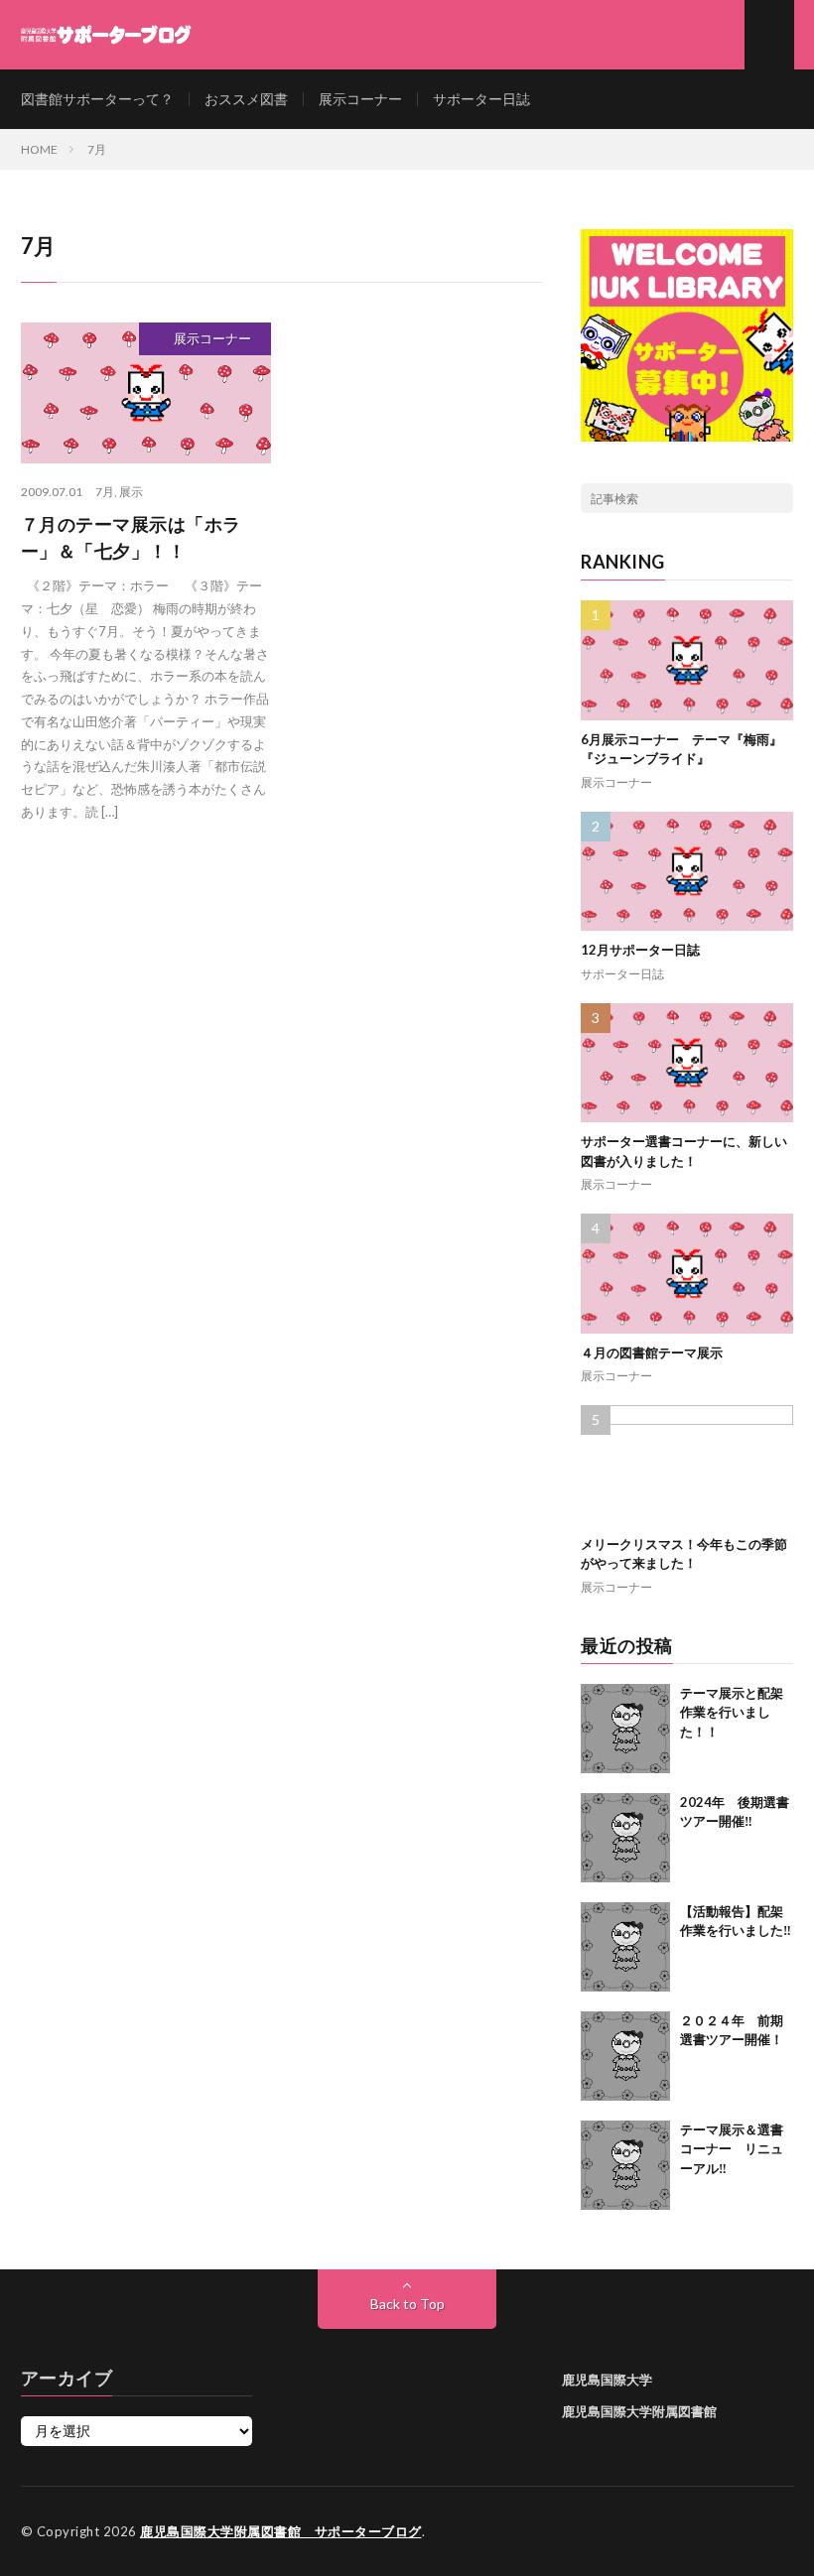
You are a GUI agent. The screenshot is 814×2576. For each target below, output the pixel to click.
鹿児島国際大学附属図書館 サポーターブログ (281, 2531)
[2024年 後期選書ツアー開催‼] (625, 1838)
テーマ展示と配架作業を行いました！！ (732, 1712)
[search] (778, 498)
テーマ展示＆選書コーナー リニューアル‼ (732, 2149)
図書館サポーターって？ (97, 99)
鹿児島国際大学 (607, 2380)
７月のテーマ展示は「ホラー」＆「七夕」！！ (131, 537)
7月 (105, 492)
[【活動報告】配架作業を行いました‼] (625, 1947)
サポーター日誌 (481, 99)
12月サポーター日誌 (640, 950)
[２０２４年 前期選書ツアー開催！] (625, 2056)
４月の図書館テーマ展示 (652, 1352)
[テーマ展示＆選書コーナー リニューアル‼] (625, 2165)
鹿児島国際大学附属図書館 (639, 2411)
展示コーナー (360, 99)
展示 (131, 492)
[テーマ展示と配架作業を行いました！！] (625, 1729)
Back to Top (407, 2304)
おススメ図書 (246, 99)
